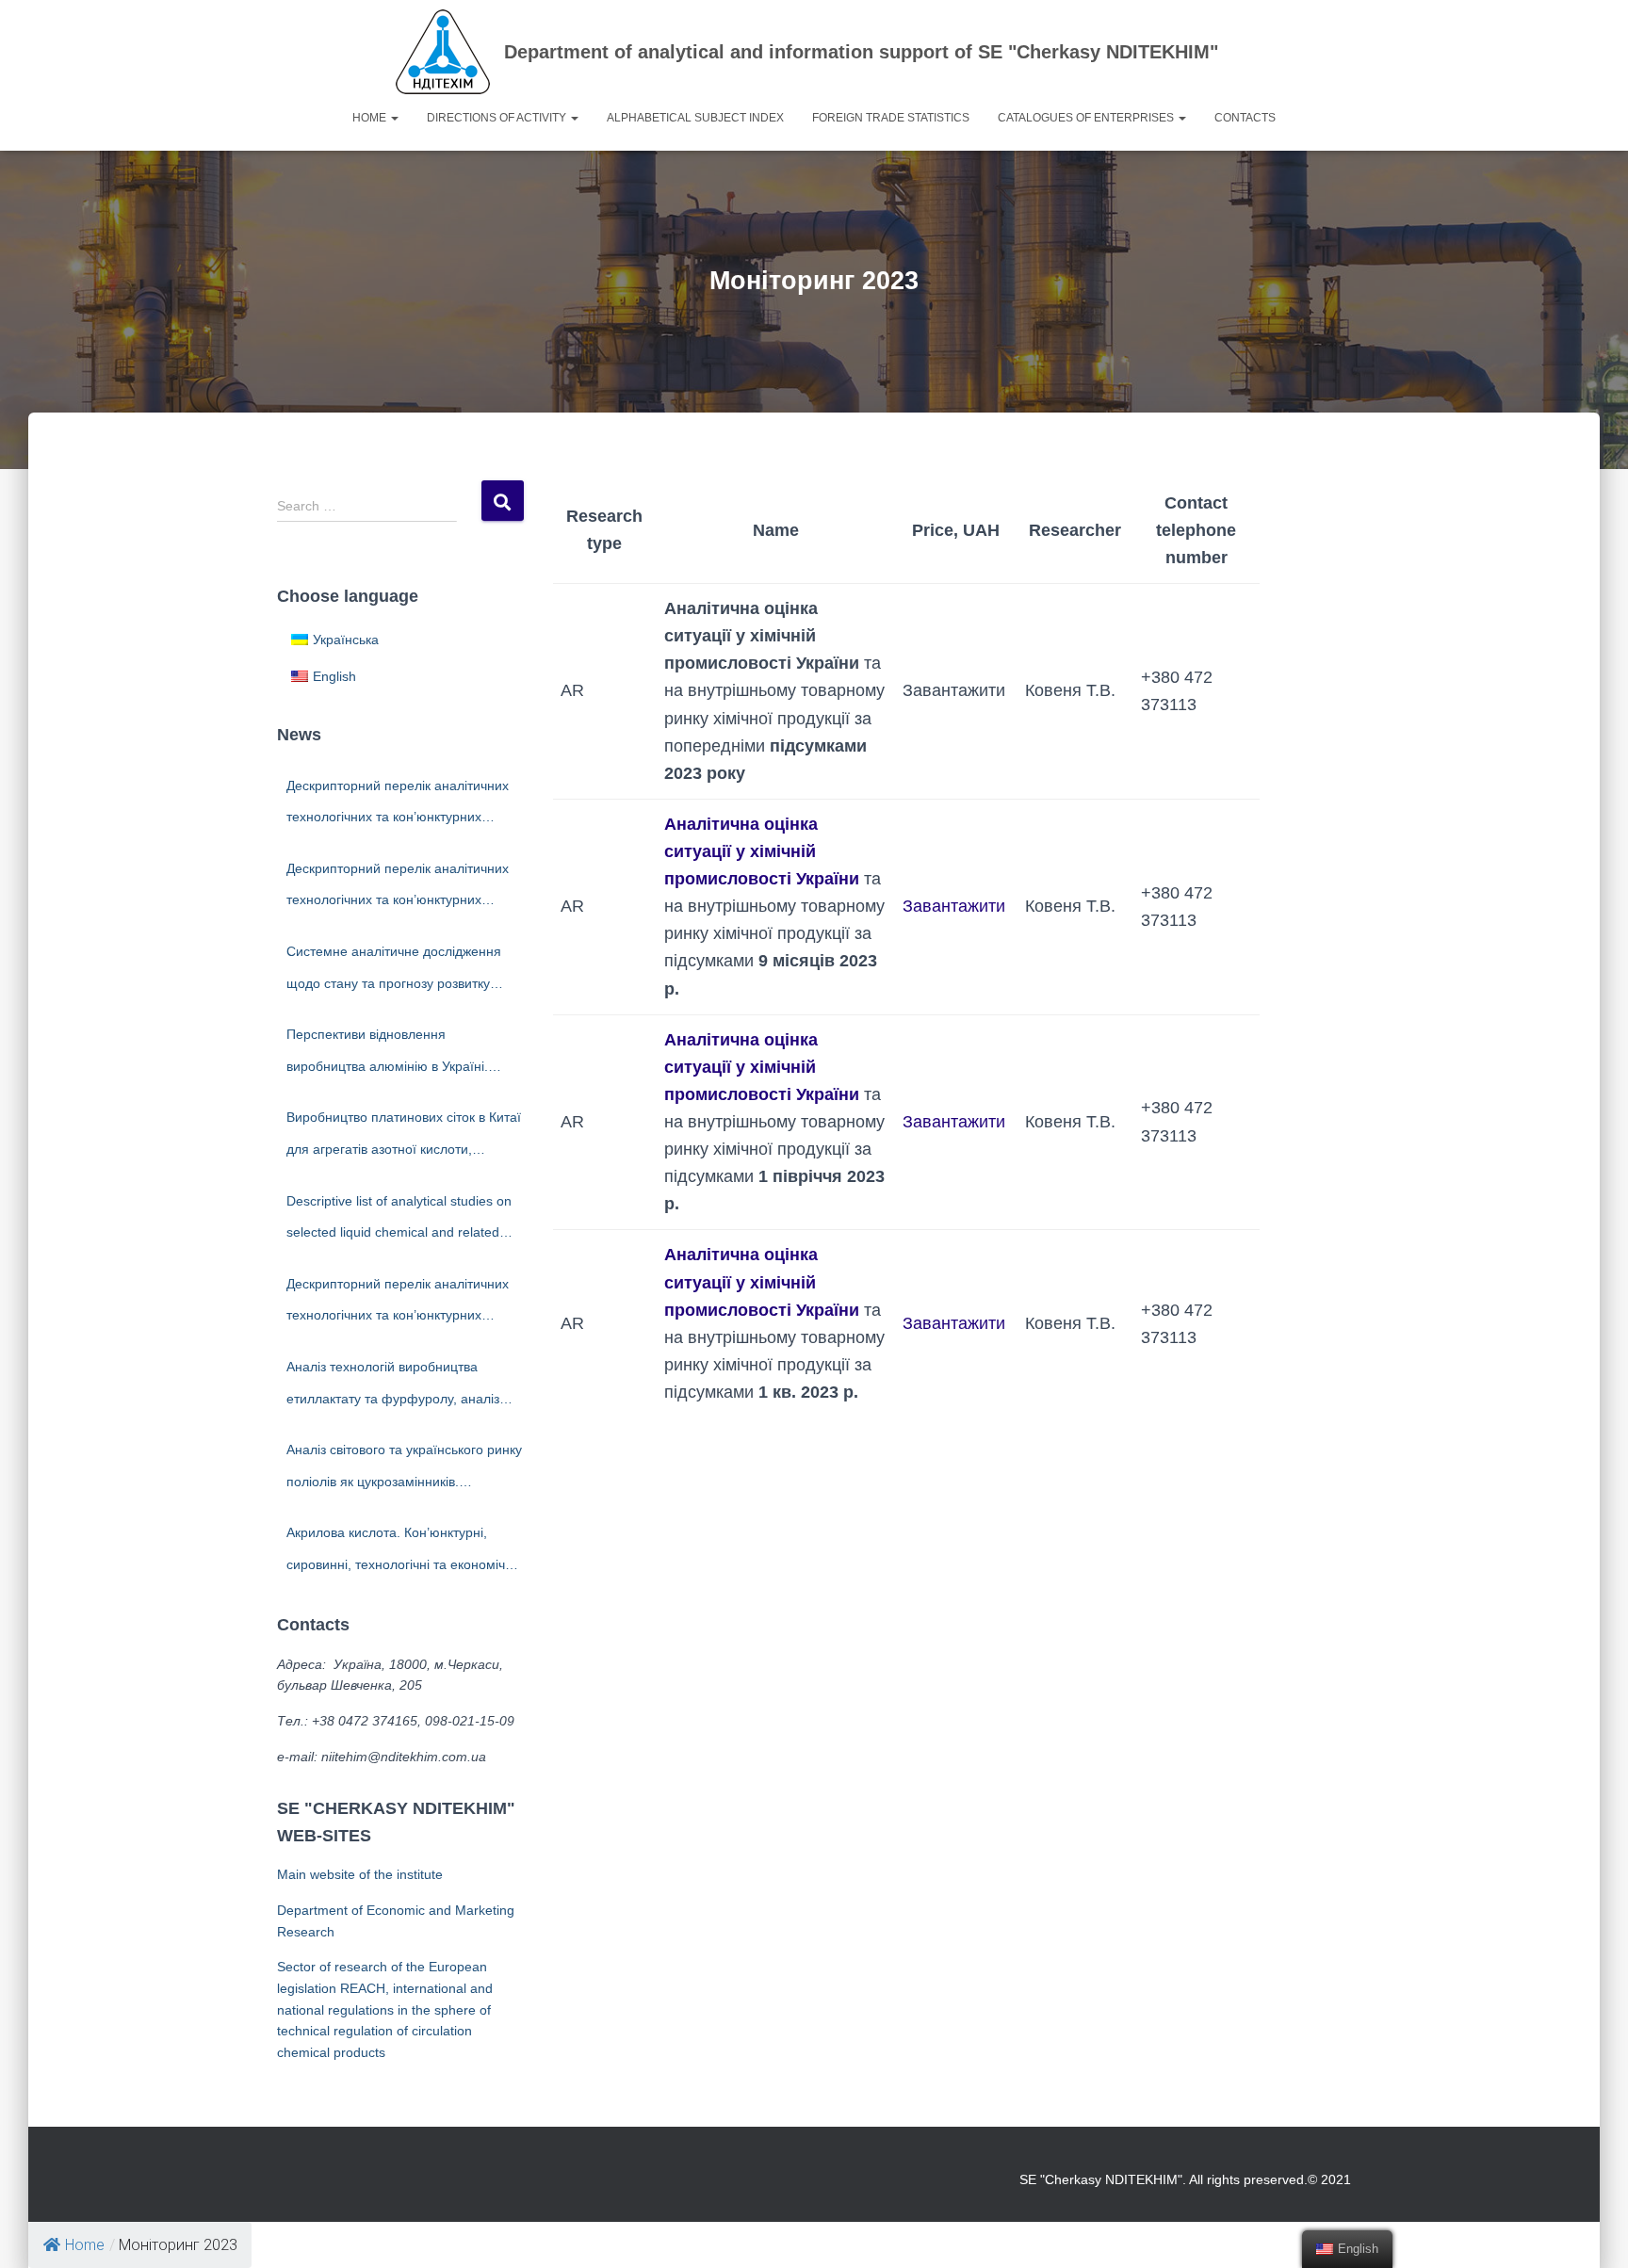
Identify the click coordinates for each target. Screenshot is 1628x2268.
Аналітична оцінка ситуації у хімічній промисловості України (762, 851)
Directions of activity (498, 118)
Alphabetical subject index (695, 118)
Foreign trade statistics (891, 118)
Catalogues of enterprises (1087, 118)
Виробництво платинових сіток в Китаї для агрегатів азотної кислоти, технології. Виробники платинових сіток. (404, 1137)
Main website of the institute (360, 1874)
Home (371, 118)
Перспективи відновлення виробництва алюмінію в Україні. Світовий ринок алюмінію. (387, 1054)
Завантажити (954, 906)
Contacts (1245, 118)
